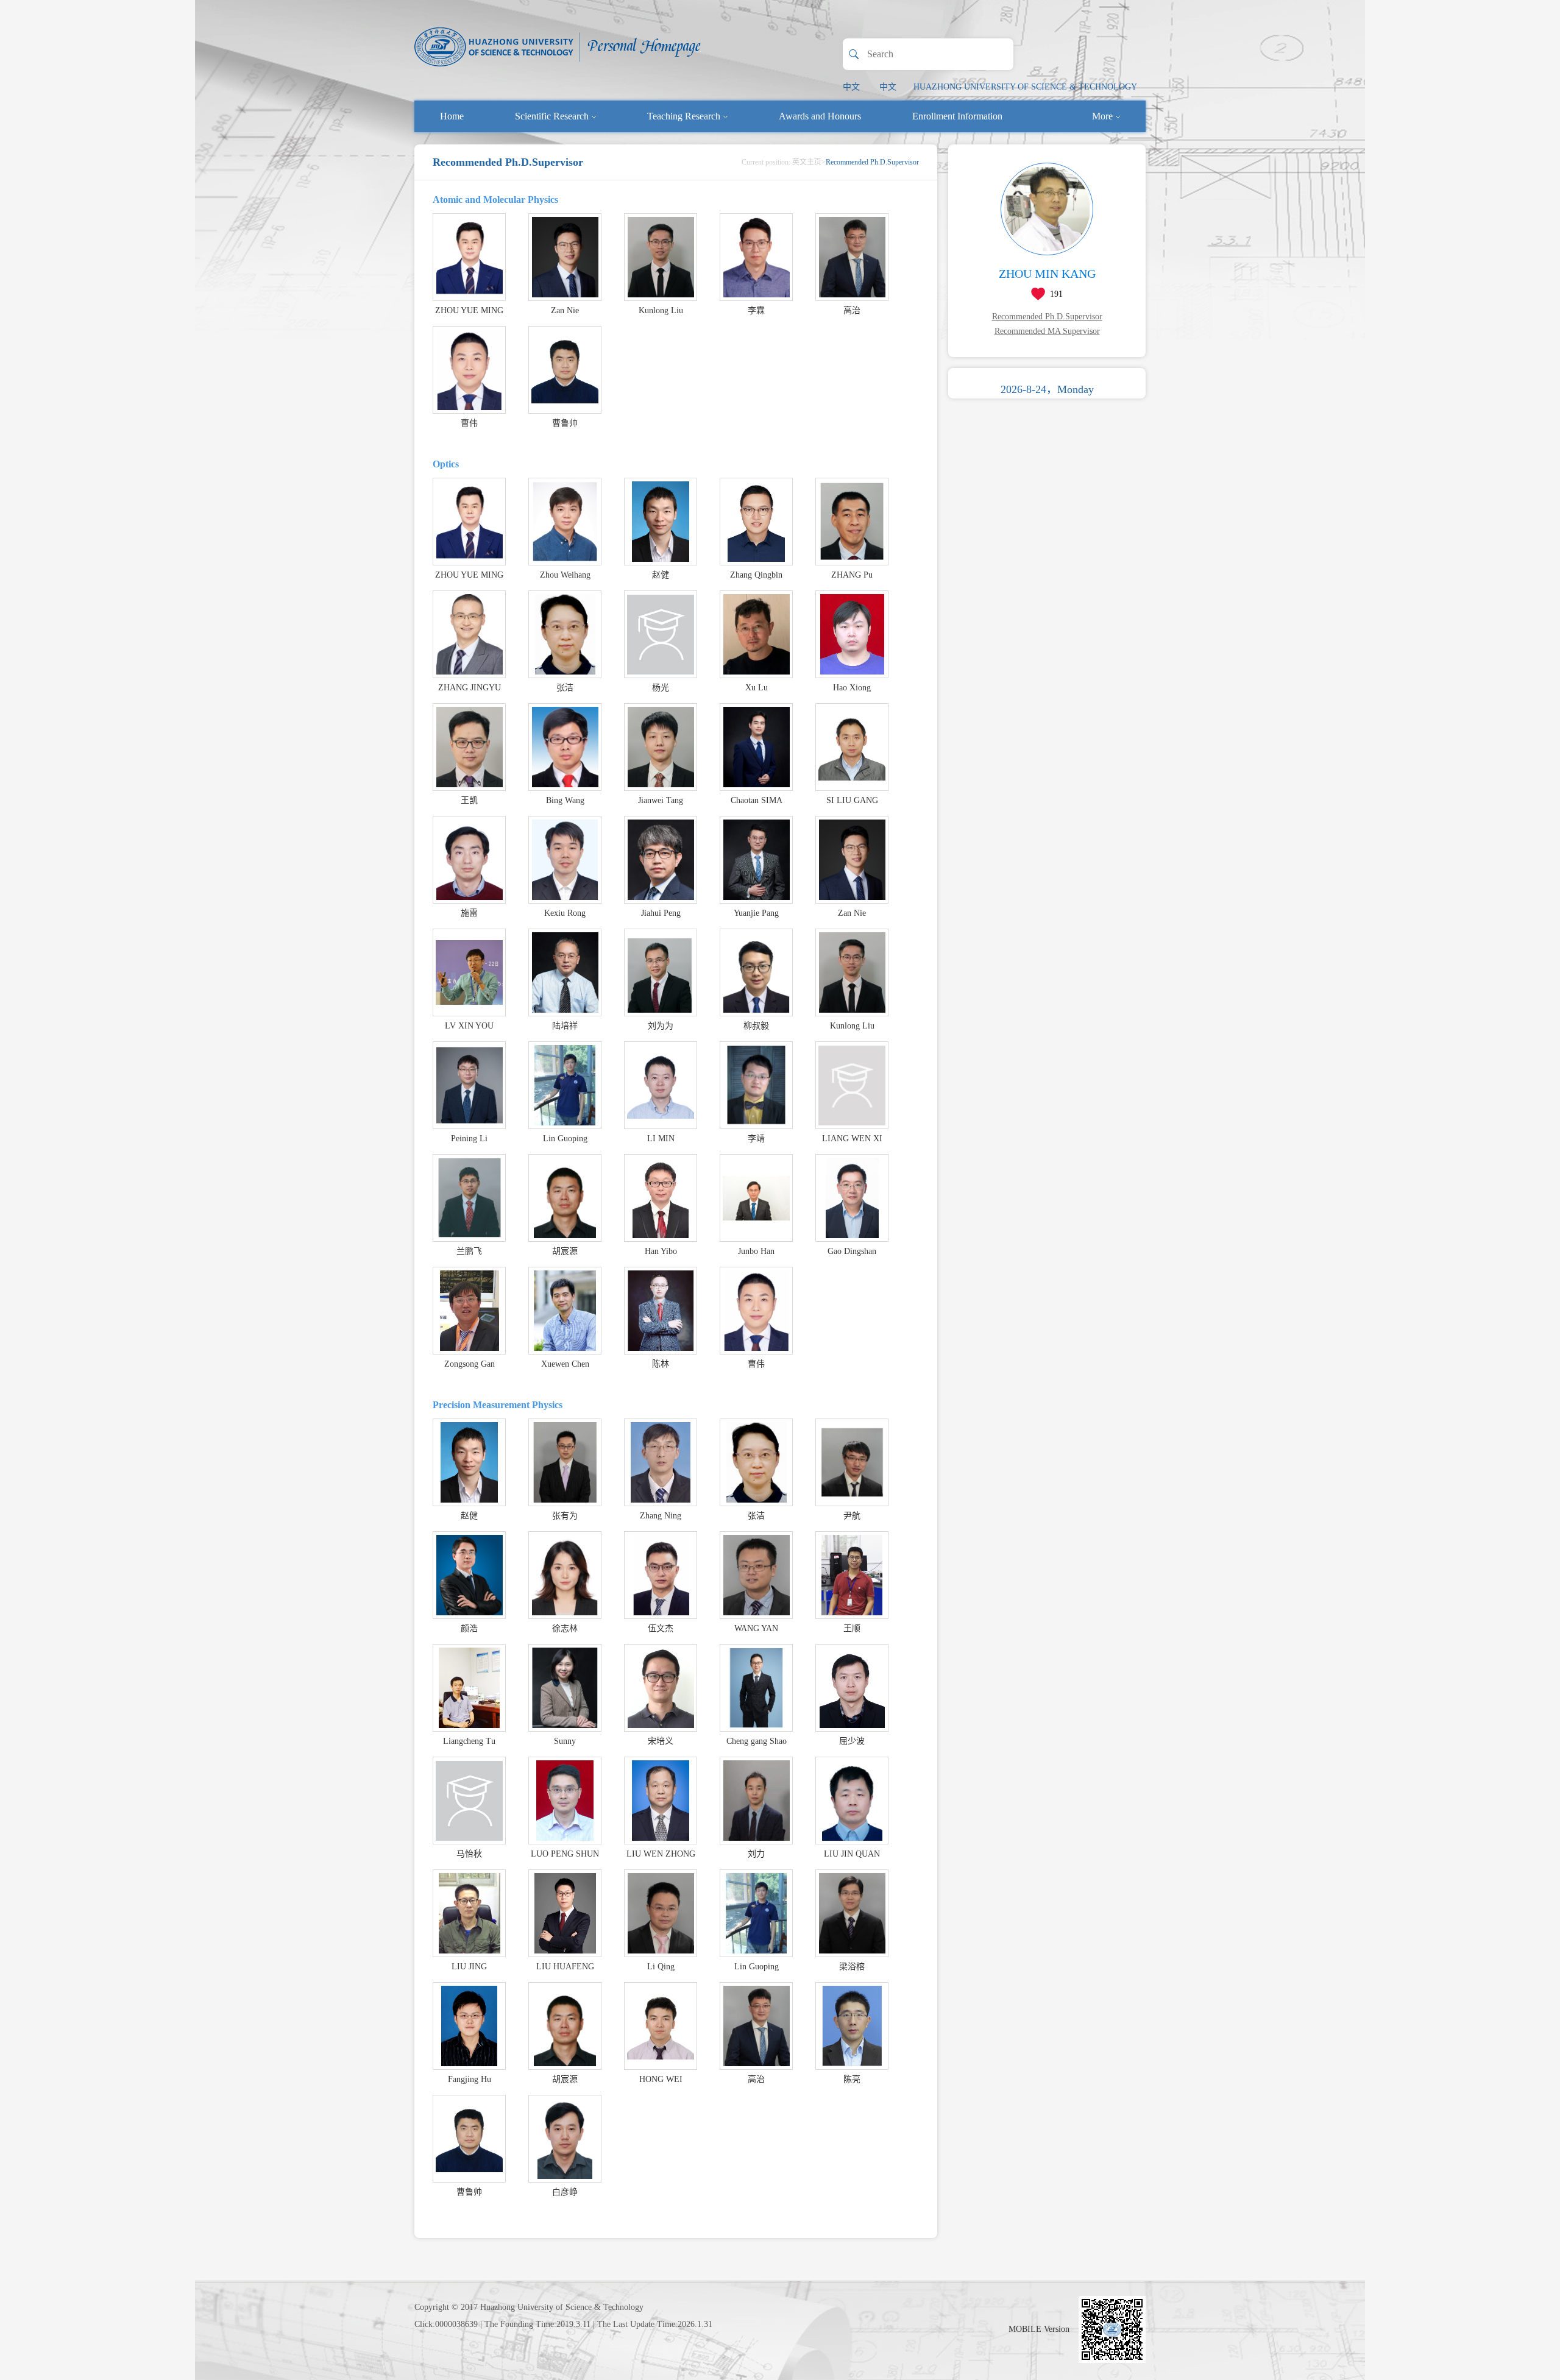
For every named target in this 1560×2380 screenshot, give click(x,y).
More (1102, 116)
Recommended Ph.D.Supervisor (1047, 317)
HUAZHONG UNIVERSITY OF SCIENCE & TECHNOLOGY (1025, 87)
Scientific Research (552, 116)
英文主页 (807, 162)
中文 (851, 87)
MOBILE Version (1039, 2329)
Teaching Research (684, 116)
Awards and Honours (820, 116)
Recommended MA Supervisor (1047, 331)
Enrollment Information (957, 116)
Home (452, 116)
